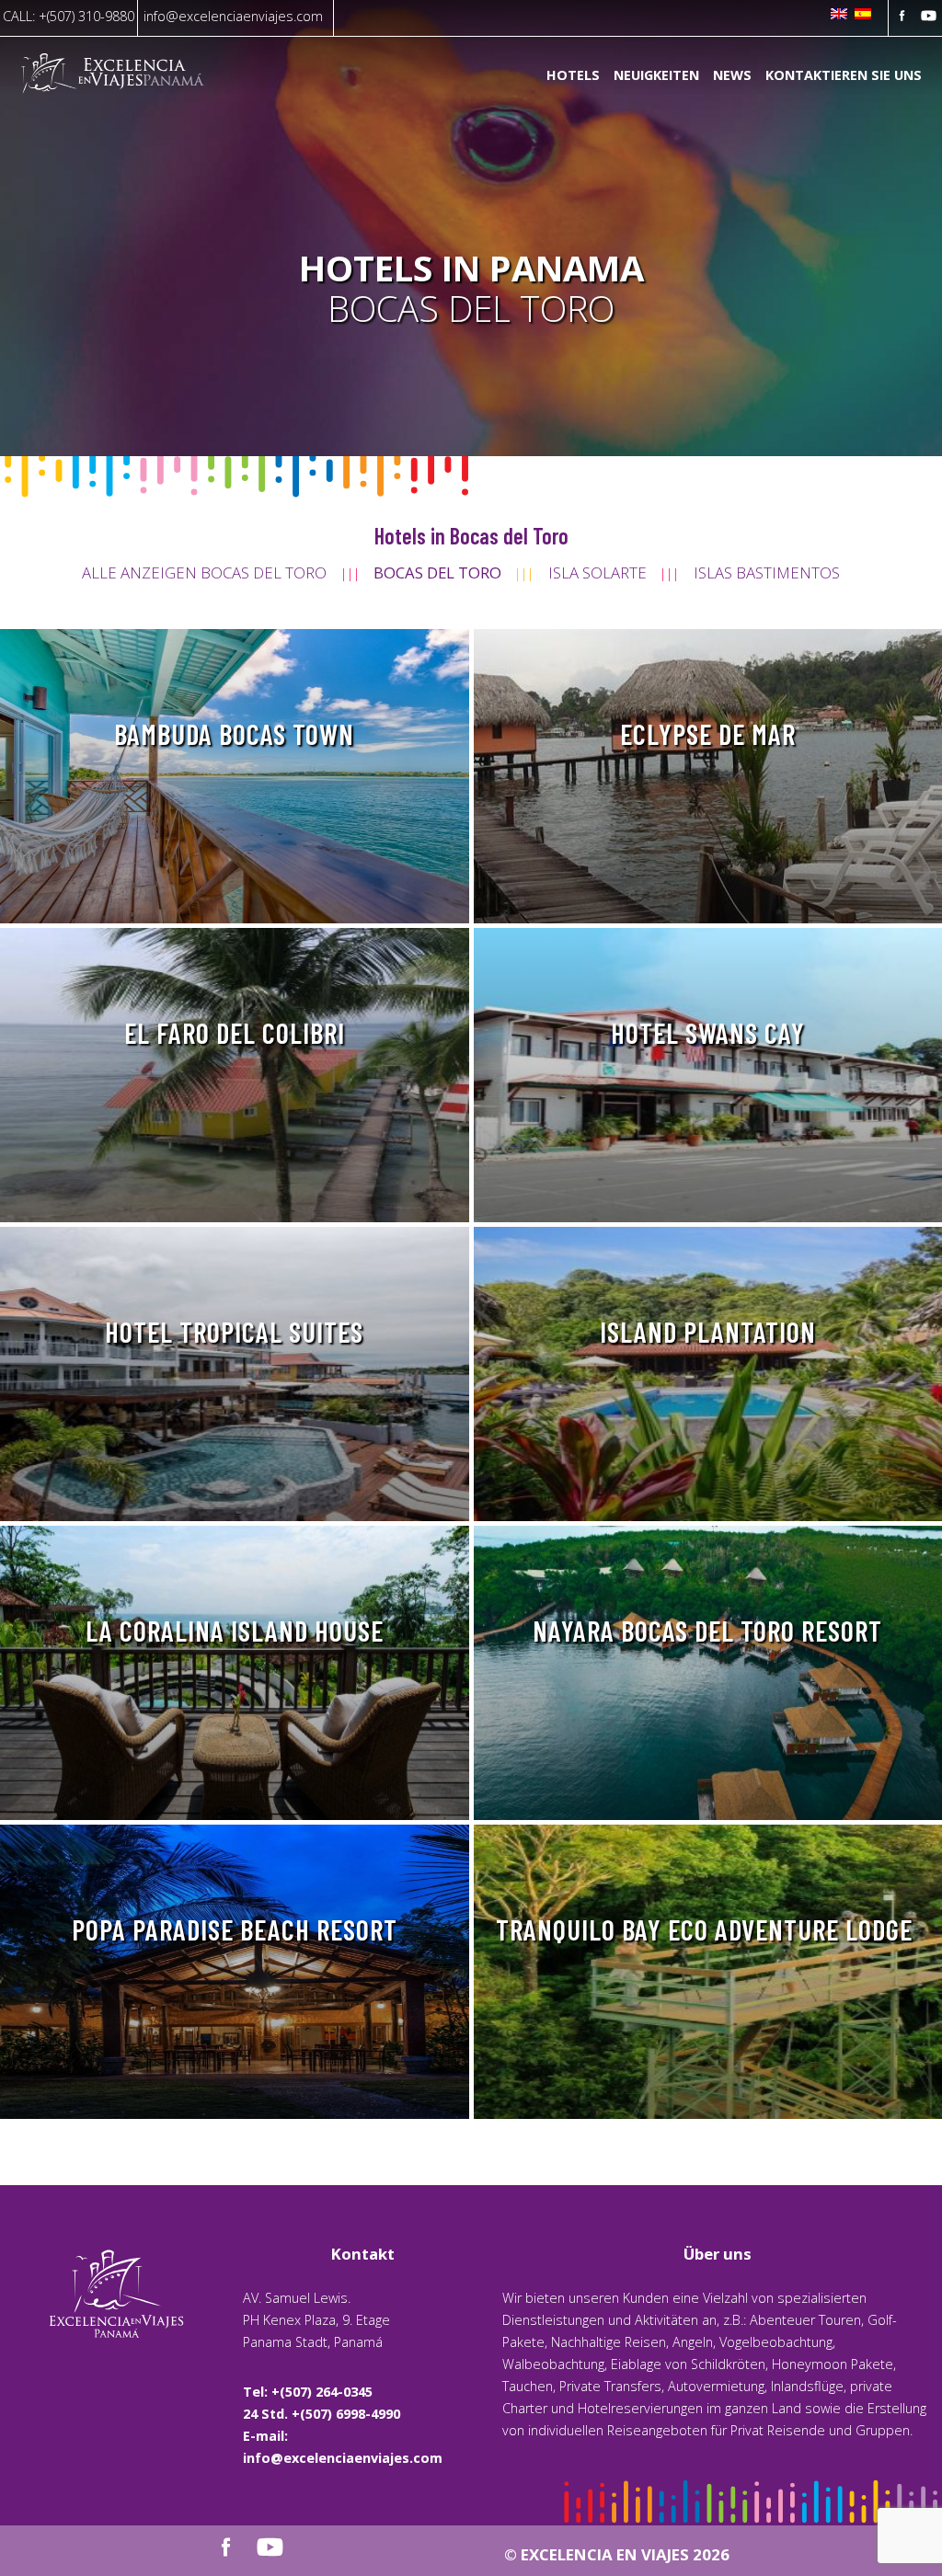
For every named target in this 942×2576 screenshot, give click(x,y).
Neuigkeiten (656, 76)
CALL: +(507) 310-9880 (69, 16)
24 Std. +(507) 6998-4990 (322, 2414)
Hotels (573, 76)
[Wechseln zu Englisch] (839, 15)
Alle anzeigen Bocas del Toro (204, 572)
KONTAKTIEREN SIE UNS (844, 76)
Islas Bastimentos (767, 572)
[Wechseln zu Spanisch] (863, 15)
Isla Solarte (597, 572)
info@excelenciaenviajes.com (233, 16)
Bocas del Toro (437, 572)
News (732, 76)
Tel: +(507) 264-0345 (308, 2392)
